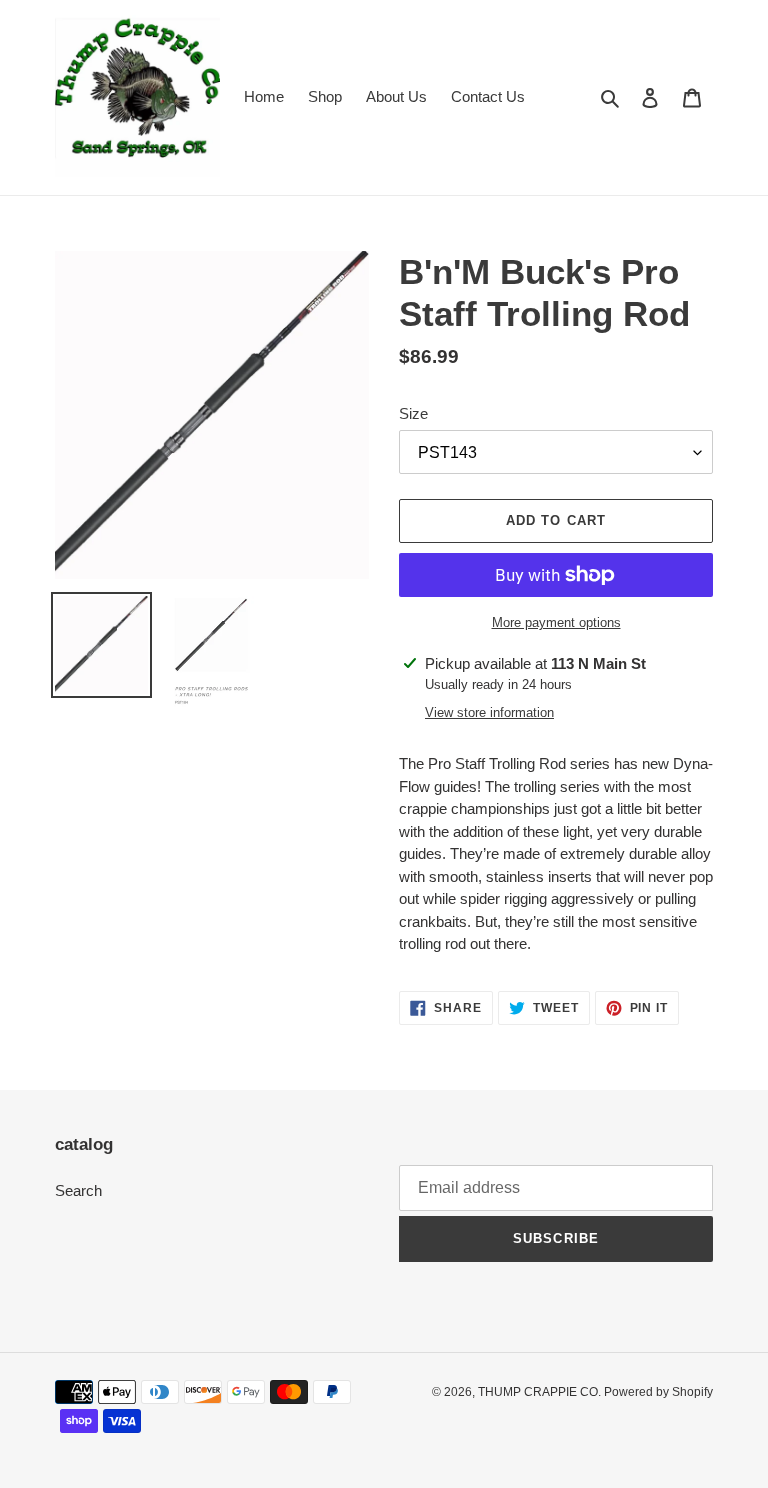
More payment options (556, 622)
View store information (489, 712)
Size (413, 413)
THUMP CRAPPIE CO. (541, 1392)
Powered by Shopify (658, 1392)
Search (78, 1190)
